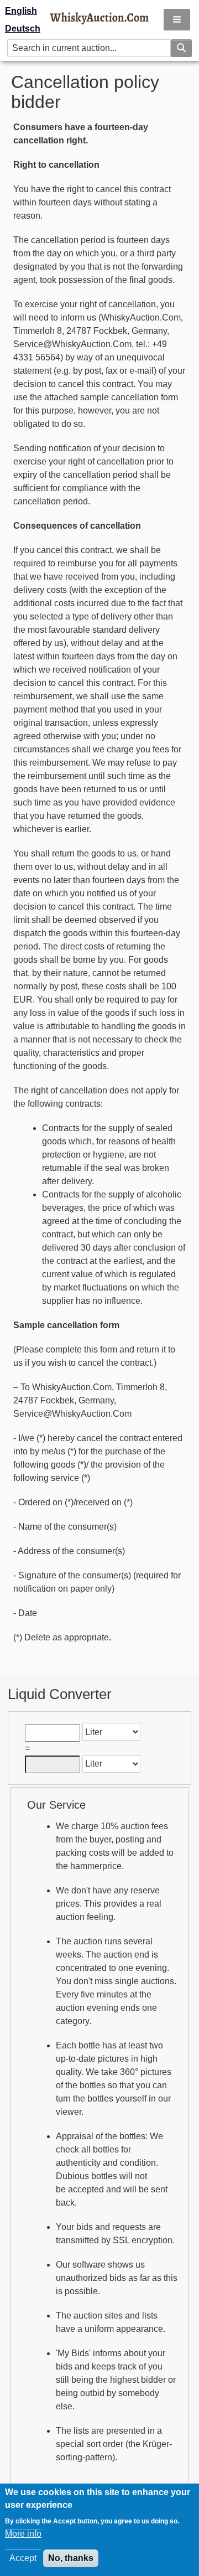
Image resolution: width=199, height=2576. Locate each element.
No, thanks (71, 2558)
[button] (177, 20)
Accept (23, 2558)
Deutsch (23, 29)
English (21, 11)
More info (23, 2534)
